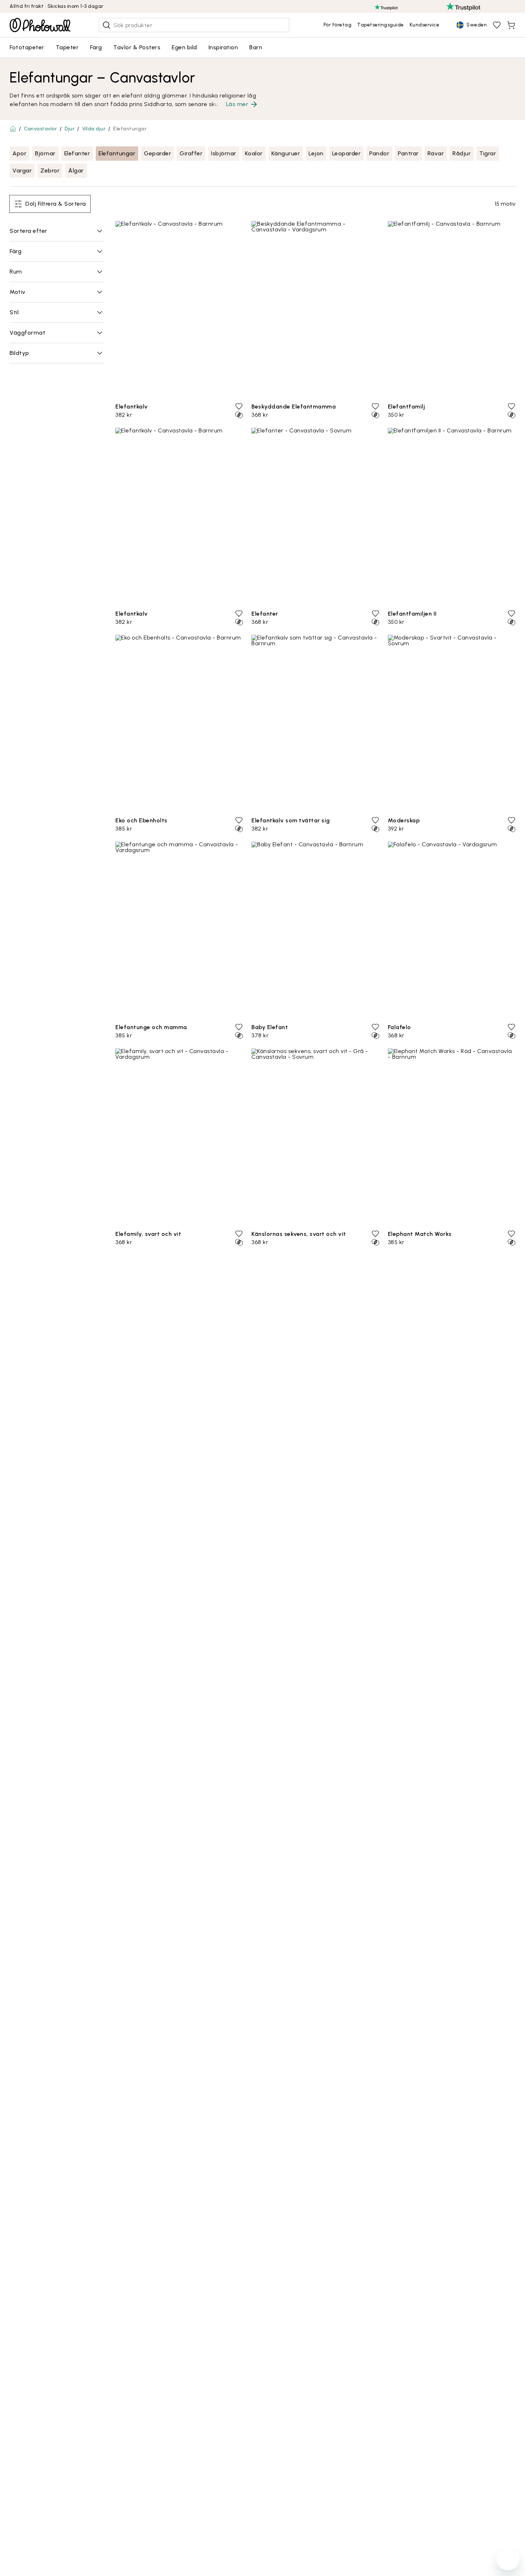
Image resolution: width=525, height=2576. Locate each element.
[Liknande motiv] (239, 415)
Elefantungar (117, 153)
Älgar (76, 171)
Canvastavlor (40, 129)
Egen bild (184, 47)
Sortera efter (29, 231)
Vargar (22, 171)
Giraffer (191, 153)
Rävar (436, 153)
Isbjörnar (224, 153)
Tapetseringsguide (381, 25)
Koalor (254, 153)
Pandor (379, 153)
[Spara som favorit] (239, 406)
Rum (16, 272)
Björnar (45, 153)
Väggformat (27, 333)
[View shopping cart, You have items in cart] (511, 25)
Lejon (316, 153)
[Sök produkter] (106, 25)
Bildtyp (19, 353)
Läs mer (237, 104)
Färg (96, 47)
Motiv (18, 292)
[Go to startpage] (40, 25)
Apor (19, 153)
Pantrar (408, 153)
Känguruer (286, 153)
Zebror (50, 171)
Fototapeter (27, 47)
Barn (256, 47)
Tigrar (488, 153)
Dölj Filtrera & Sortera (56, 204)
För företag (338, 25)
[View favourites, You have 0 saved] (497, 25)
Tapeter (67, 47)
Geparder (157, 153)
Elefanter (77, 153)
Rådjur (462, 153)
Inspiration (223, 47)
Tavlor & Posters (137, 47)
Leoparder (347, 153)
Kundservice (425, 25)
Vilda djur (94, 129)
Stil (14, 312)
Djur (69, 129)
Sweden (477, 25)
